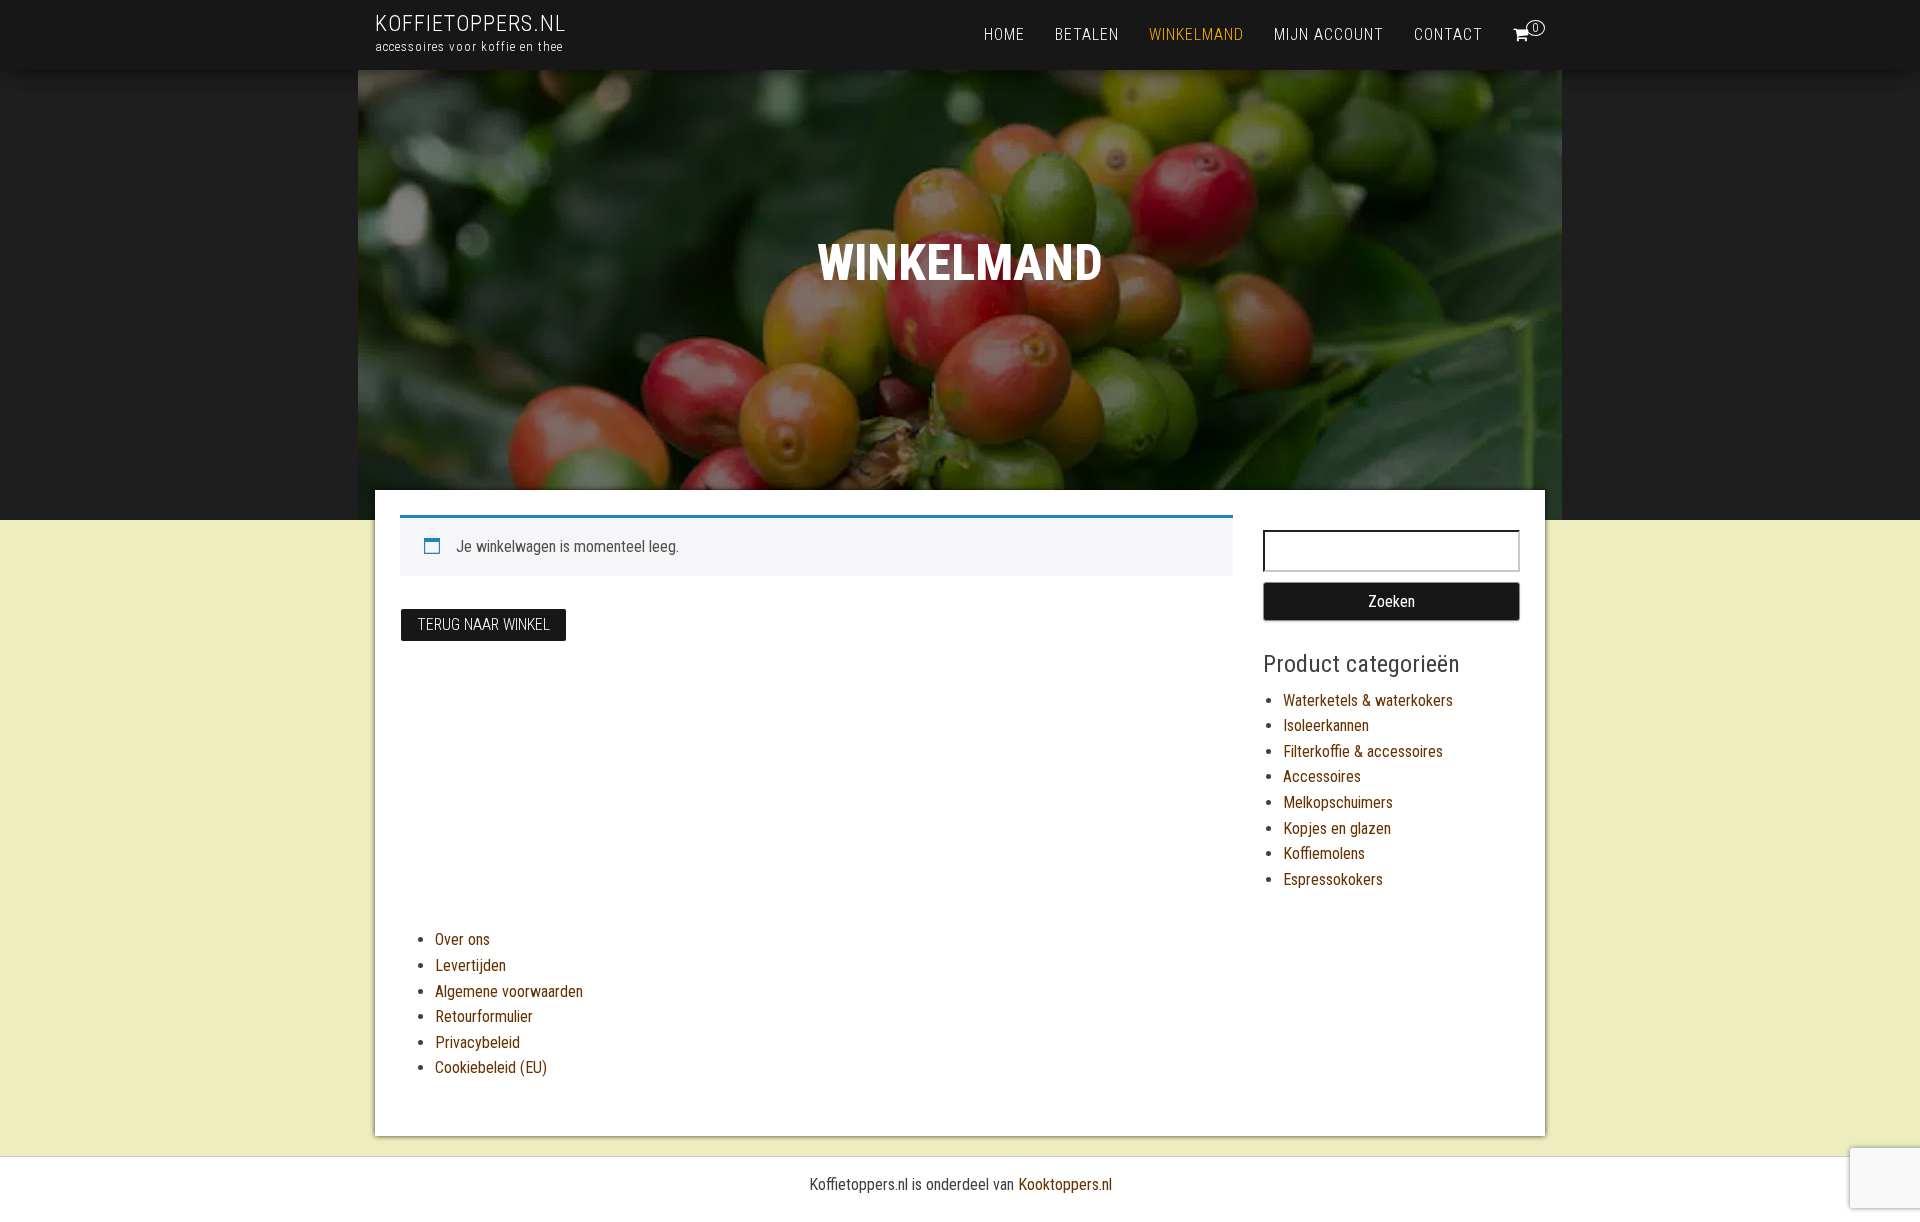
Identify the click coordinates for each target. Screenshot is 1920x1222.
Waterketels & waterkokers (1368, 700)
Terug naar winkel (483, 624)
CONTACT (1448, 34)
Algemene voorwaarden (509, 991)
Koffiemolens (1324, 853)
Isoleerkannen (1326, 725)
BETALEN (1087, 34)
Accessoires (1322, 776)
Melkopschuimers (1338, 802)
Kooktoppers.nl (1065, 1184)
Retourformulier (484, 1016)
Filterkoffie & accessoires (1363, 751)
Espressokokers (1333, 879)
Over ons (462, 939)
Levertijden (470, 965)
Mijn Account (1329, 34)
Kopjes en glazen (1337, 828)
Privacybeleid (477, 1042)
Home (1004, 34)
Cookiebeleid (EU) (491, 1067)
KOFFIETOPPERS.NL (470, 23)
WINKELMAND (1196, 34)
